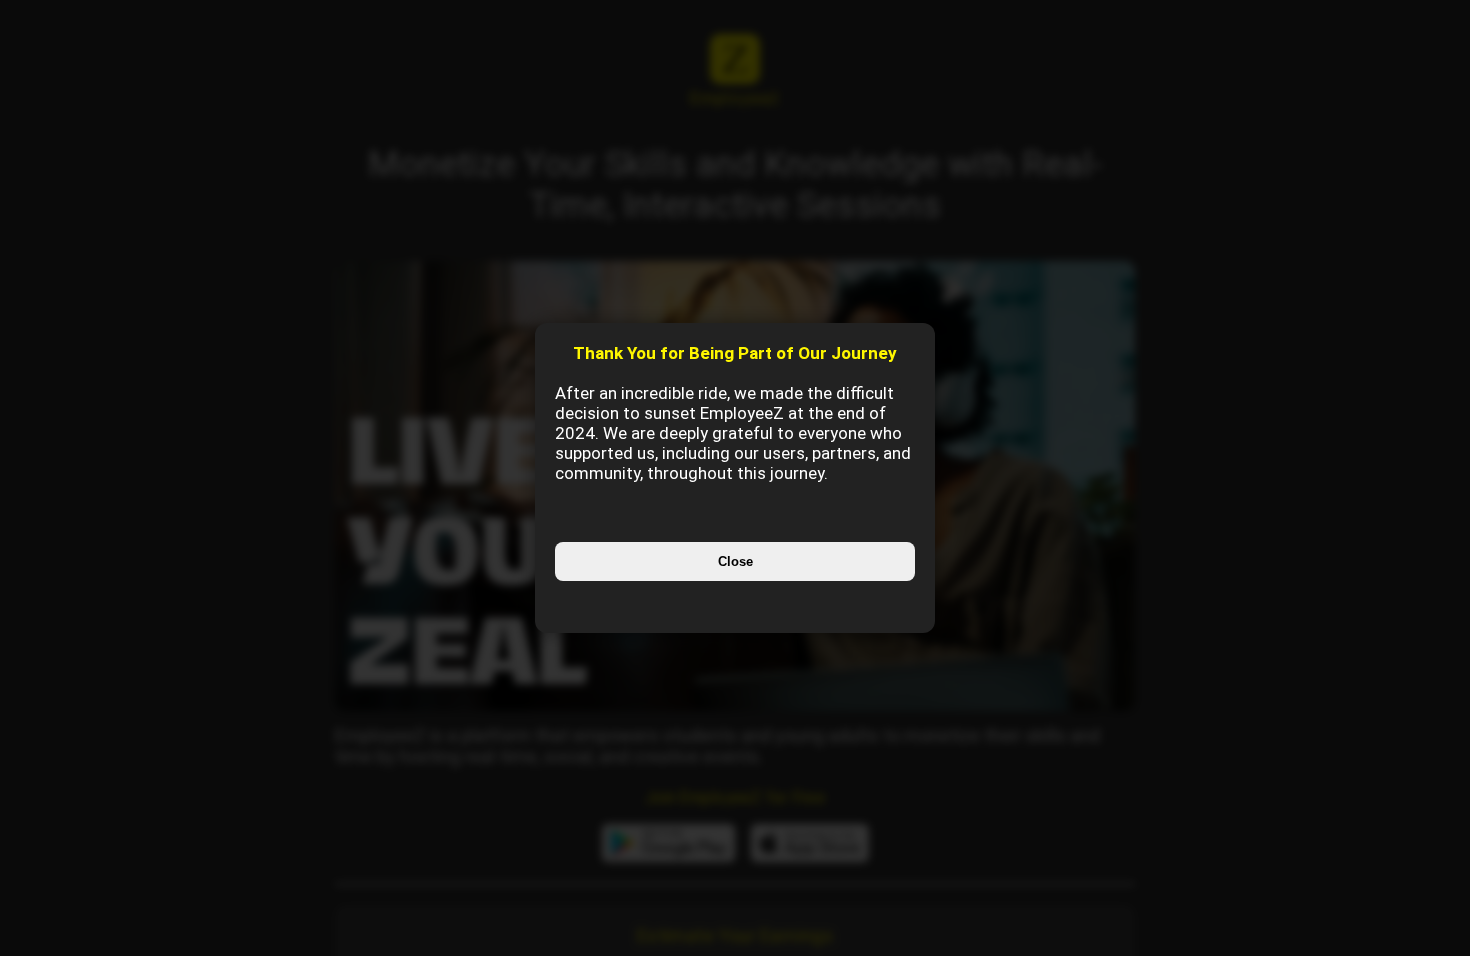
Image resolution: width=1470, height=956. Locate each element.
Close (735, 561)
